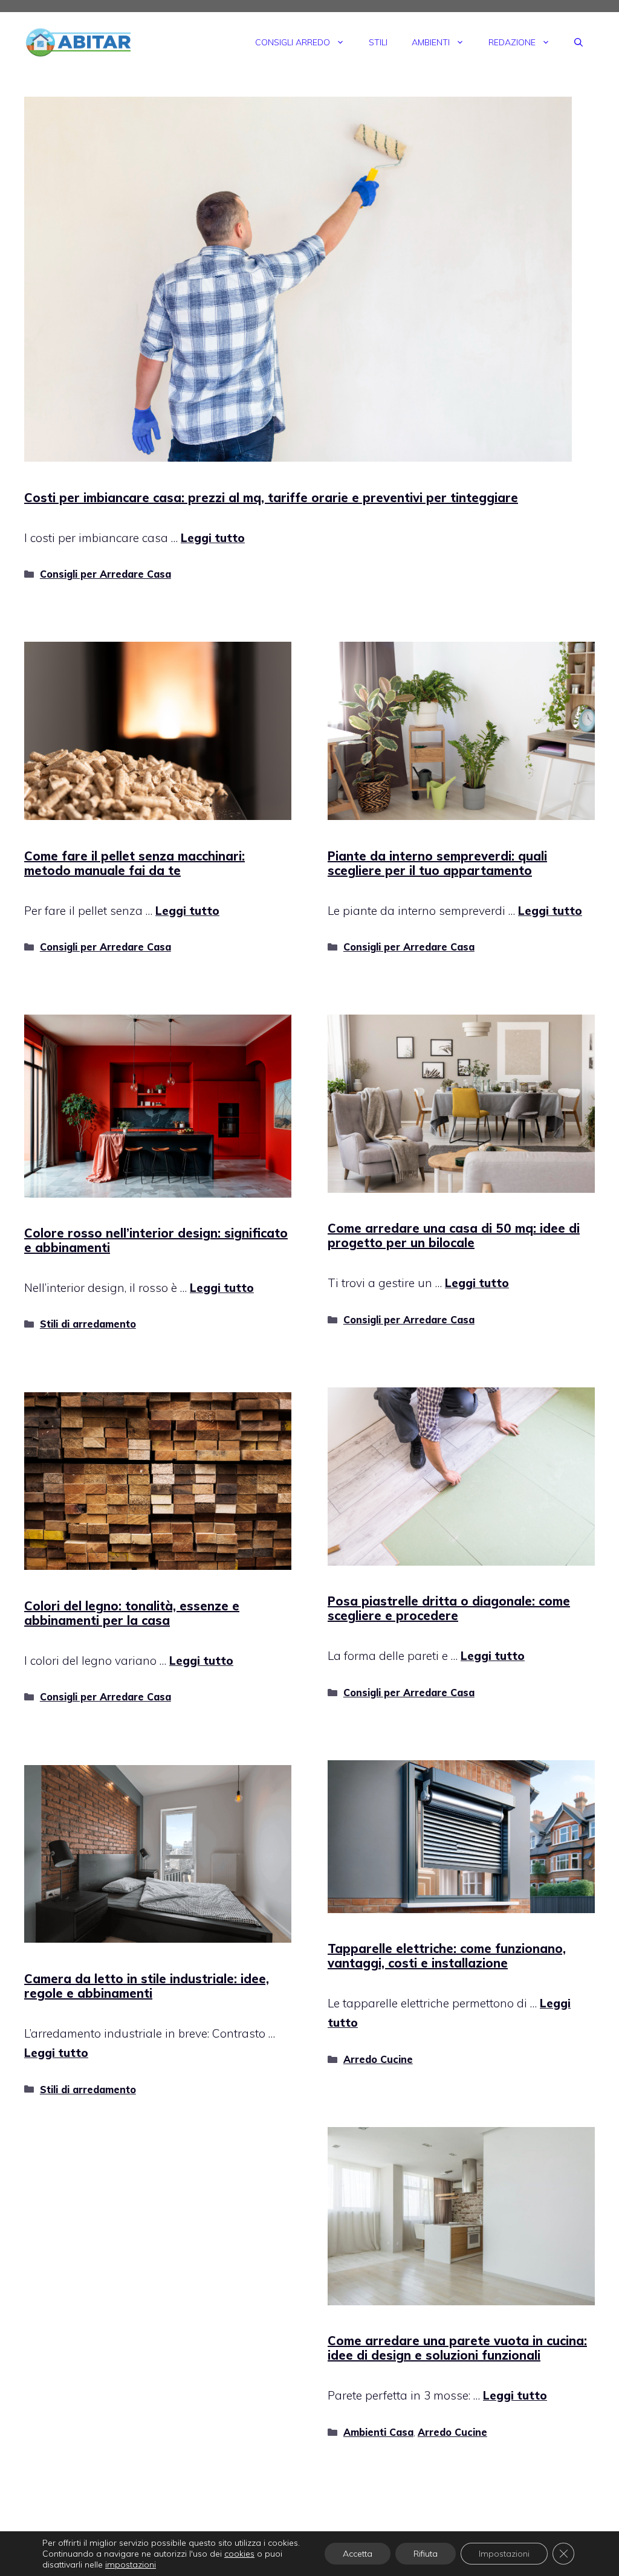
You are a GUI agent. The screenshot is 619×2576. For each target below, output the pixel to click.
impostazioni (131, 2565)
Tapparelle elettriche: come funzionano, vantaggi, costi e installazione (447, 1956)
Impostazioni (504, 2554)
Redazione (512, 42)
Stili (378, 42)
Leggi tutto (213, 538)
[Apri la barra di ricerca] (578, 42)
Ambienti (431, 42)
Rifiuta (426, 2554)
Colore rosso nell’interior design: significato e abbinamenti (156, 1240)
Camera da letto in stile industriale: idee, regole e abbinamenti (147, 1986)
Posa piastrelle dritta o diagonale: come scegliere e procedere (449, 1608)
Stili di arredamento (88, 1324)
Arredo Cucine (378, 2059)
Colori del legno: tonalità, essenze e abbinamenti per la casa (132, 1613)
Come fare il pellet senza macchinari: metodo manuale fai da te (134, 863)
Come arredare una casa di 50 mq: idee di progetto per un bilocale (454, 1235)
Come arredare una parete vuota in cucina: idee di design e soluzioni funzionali (457, 2348)
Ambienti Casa (378, 2432)
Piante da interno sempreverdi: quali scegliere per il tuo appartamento (437, 863)
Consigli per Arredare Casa (105, 574)
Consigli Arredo (293, 42)
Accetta (358, 2554)
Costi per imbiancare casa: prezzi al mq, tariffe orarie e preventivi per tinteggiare (271, 498)
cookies (239, 2554)
